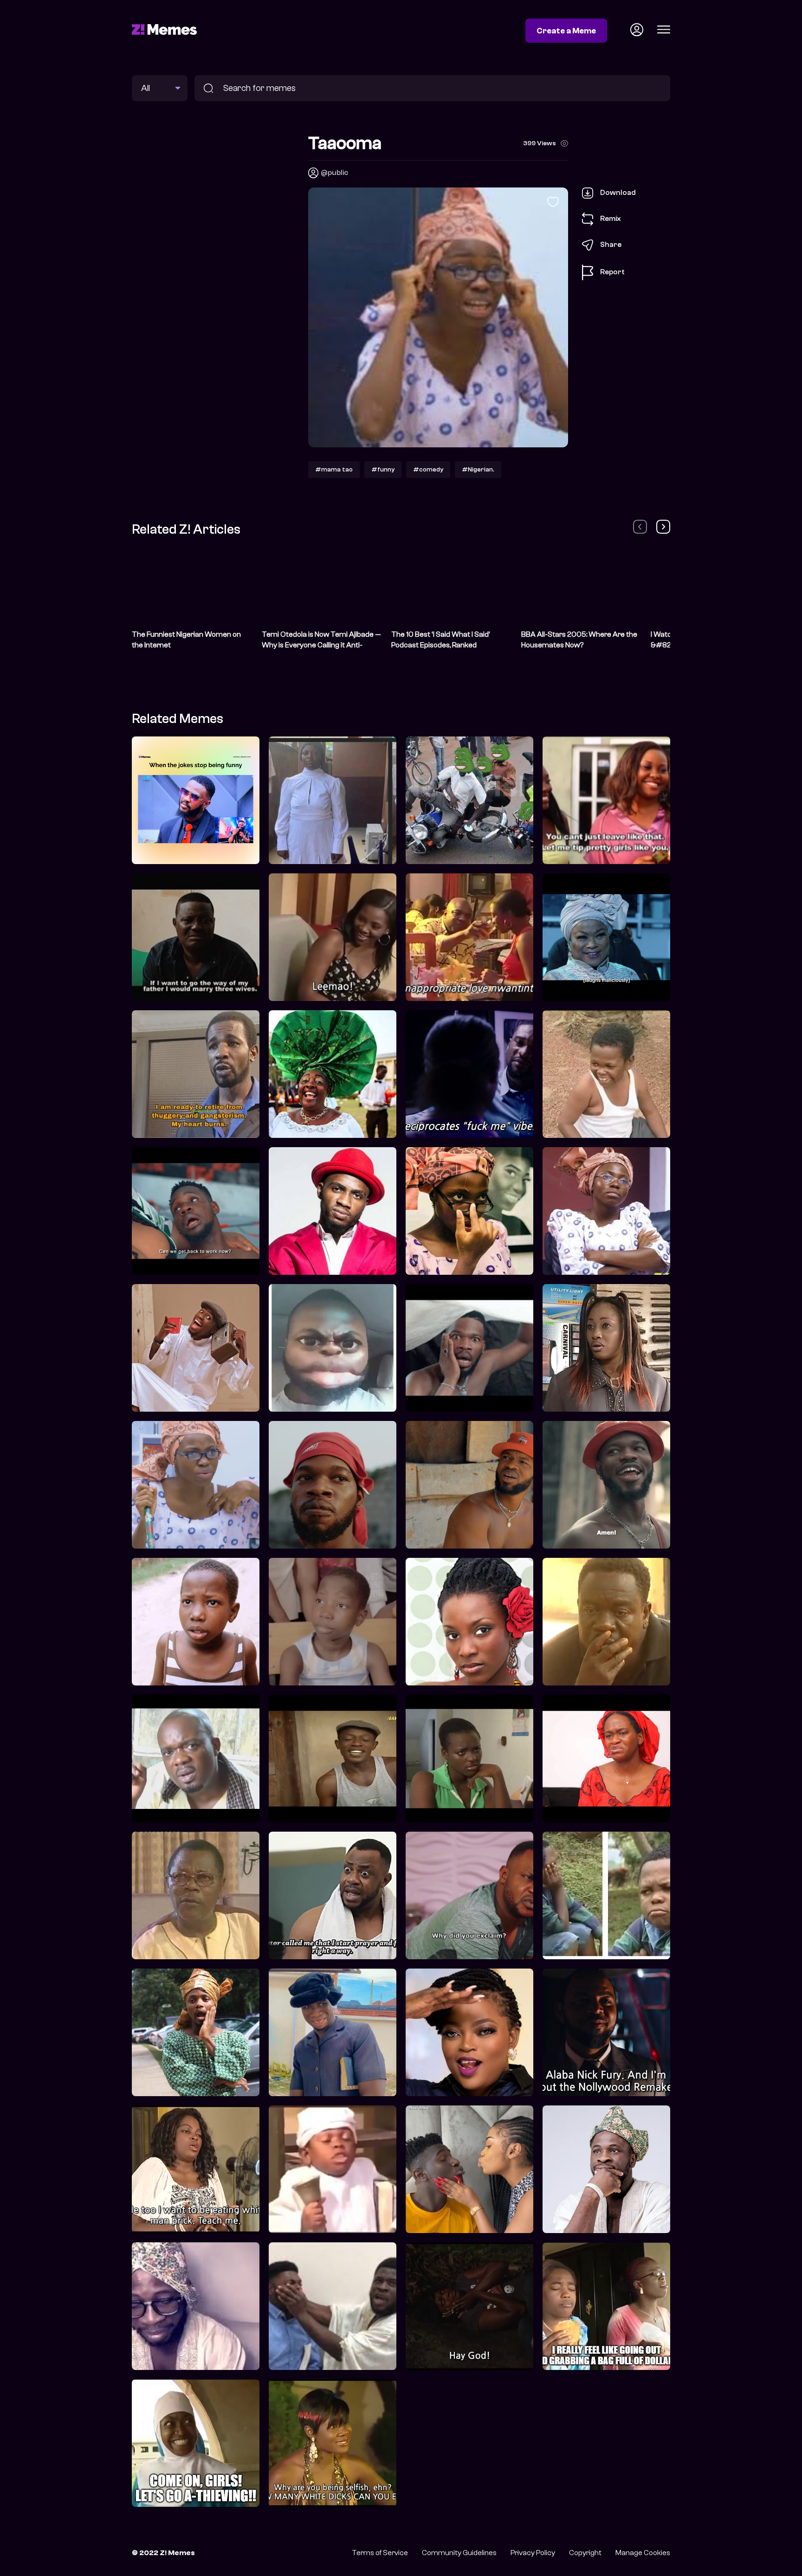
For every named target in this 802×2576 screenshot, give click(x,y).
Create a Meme (566, 31)
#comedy (428, 469)
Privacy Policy (533, 2553)
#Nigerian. (478, 469)
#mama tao (334, 469)
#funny (383, 469)
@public (334, 173)
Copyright (585, 2553)
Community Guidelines (459, 2553)
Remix (611, 219)
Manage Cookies (643, 2553)
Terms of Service (380, 2553)
